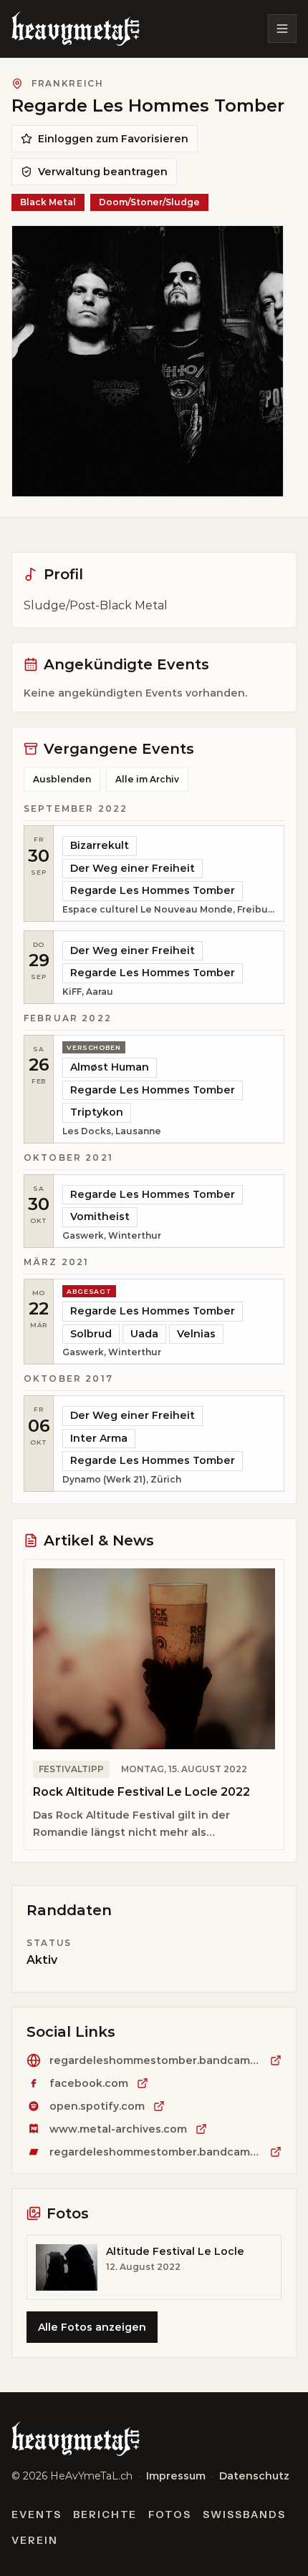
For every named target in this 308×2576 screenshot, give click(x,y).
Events (37, 2514)
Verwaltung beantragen (103, 172)
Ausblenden (62, 779)
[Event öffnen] (169, 874)
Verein (35, 2540)
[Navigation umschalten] (282, 29)
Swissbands (244, 2514)
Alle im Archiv (147, 779)
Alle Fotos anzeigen (92, 2327)
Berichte (105, 2514)
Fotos (170, 2514)
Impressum (176, 2476)
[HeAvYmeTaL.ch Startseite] (76, 29)
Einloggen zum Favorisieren (113, 139)
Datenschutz (254, 2476)
